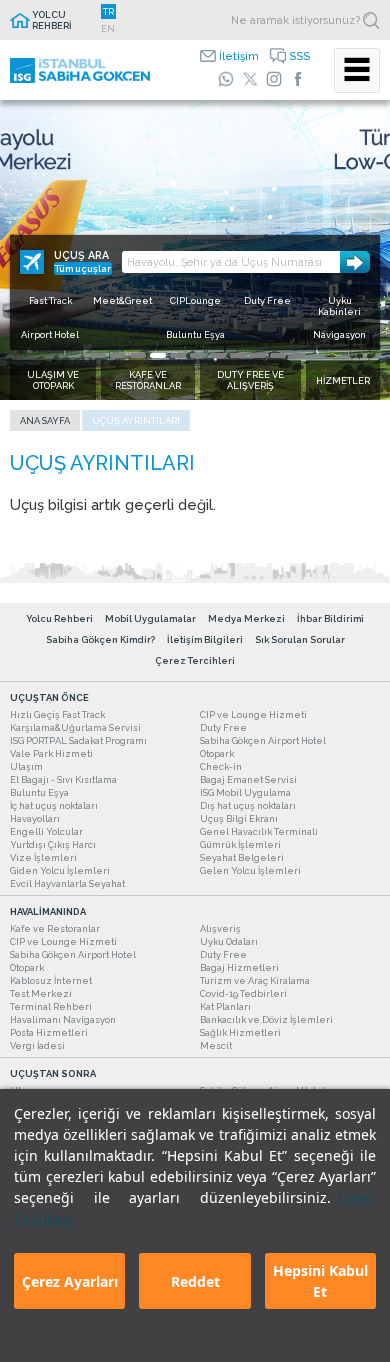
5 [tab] (178, 355)
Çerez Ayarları (70, 1281)
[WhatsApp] (226, 79)
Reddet (195, 1281)
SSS (299, 56)
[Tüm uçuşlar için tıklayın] (32, 262)
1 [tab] (98, 355)
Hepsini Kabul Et (320, 1281)
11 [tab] (298, 355)
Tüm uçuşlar (83, 268)
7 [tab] (218, 355)
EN (108, 28)
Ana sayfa (45, 420)
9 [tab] (258, 355)
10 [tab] (278, 355)
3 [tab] (138, 355)
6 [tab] (198, 355)
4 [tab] (158, 355)
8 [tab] (238, 355)
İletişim (239, 56)
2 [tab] (118, 355)
